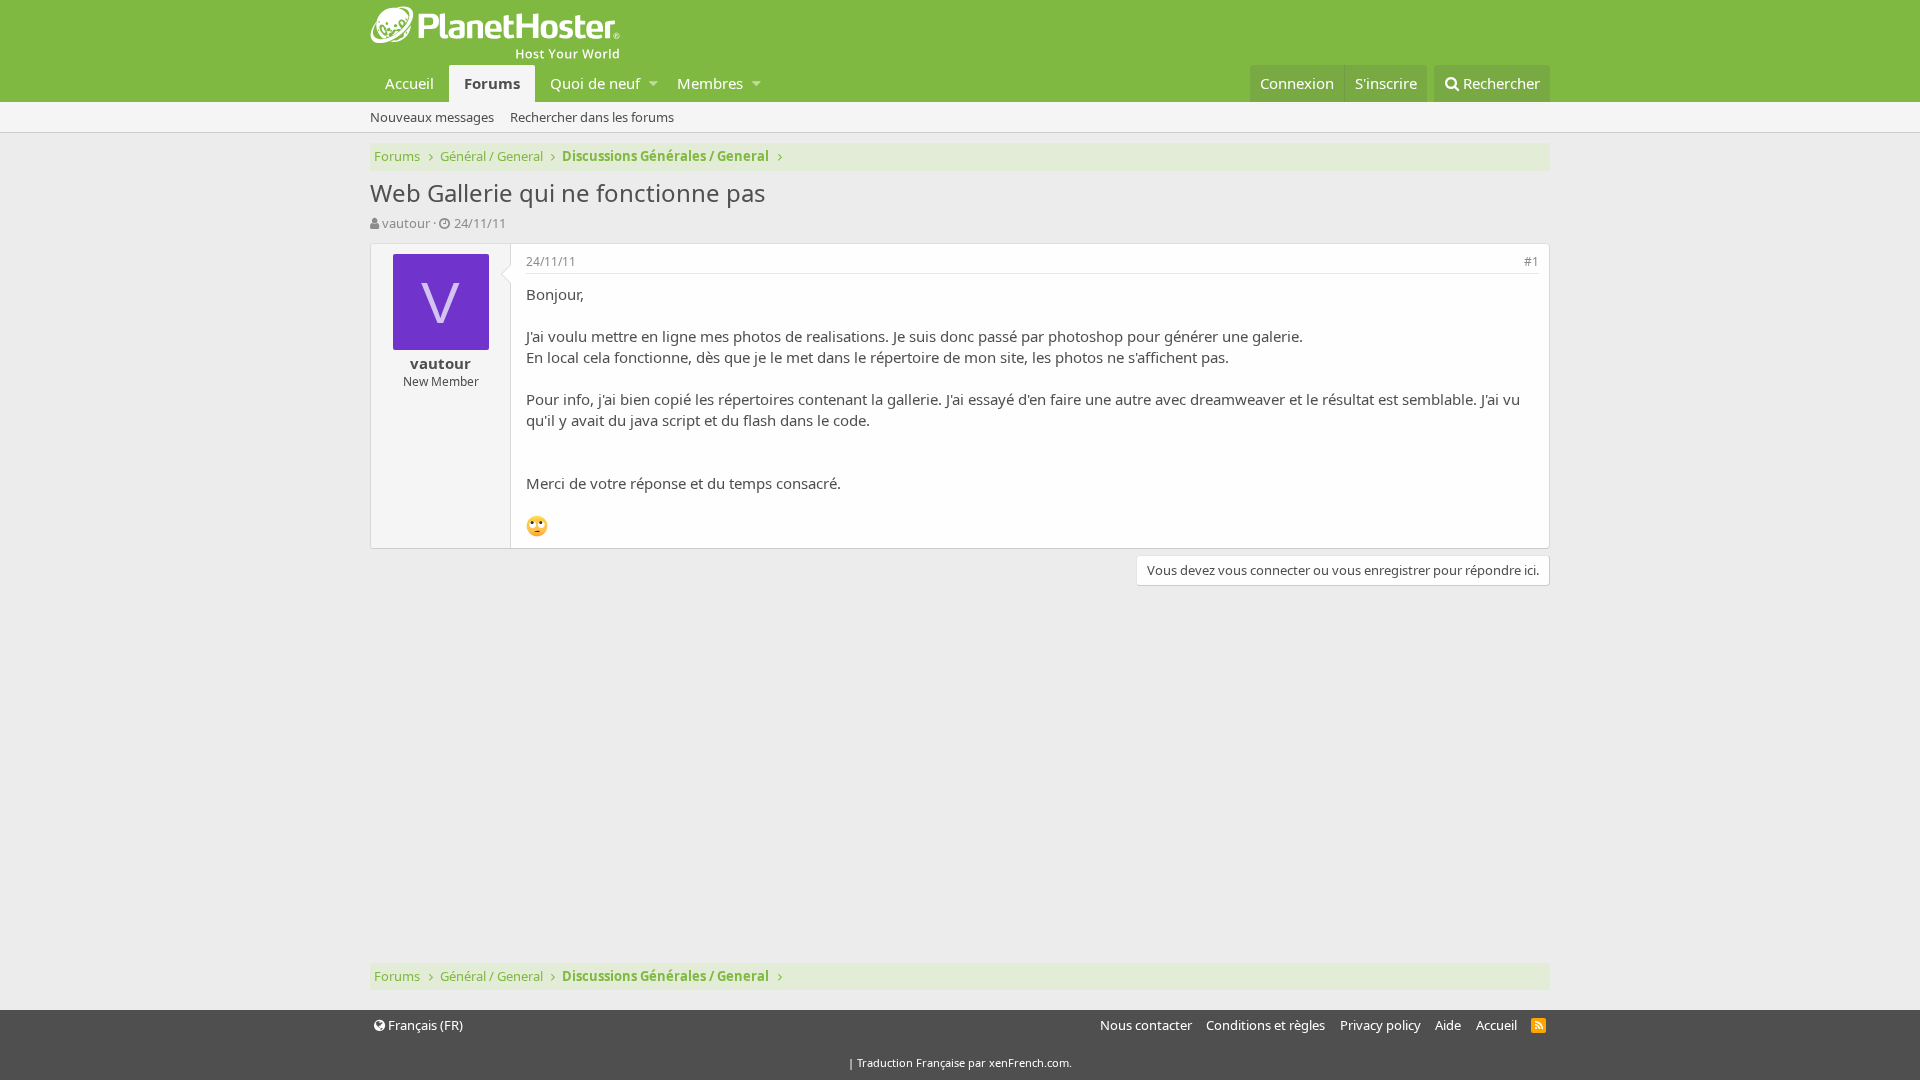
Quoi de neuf (595, 83)
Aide (1448, 1025)
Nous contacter (1146, 1025)
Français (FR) (424, 1025)
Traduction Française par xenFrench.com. (964, 1062)
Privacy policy (1380, 1025)
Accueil (409, 83)
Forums (492, 83)
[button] (653, 83)
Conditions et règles (1265, 1025)
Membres (710, 83)
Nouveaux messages (432, 117)
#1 (1531, 261)
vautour (406, 223)
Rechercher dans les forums (592, 117)
